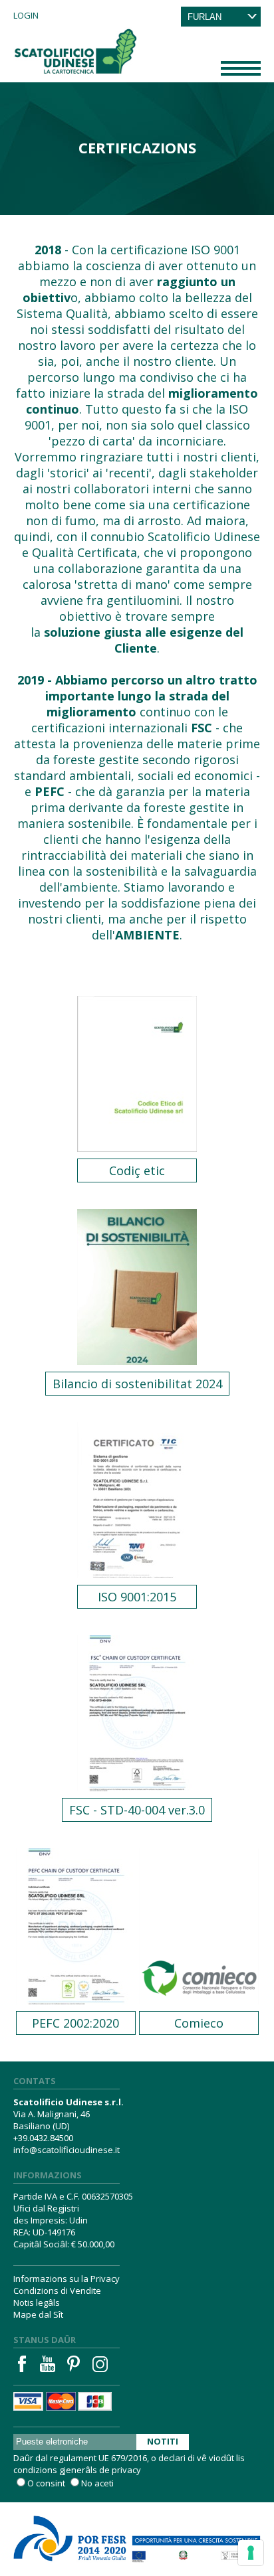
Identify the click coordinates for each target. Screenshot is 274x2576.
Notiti (163, 2441)
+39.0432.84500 (43, 2138)
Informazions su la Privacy (67, 2279)
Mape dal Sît (38, 2314)
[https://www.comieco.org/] (199, 1913)
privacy (126, 2470)
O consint (46, 2483)
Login (26, 15)
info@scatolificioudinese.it (67, 2150)
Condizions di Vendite (57, 2291)
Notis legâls (37, 2302)
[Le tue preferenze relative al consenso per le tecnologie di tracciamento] (251, 2553)
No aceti (97, 2483)
